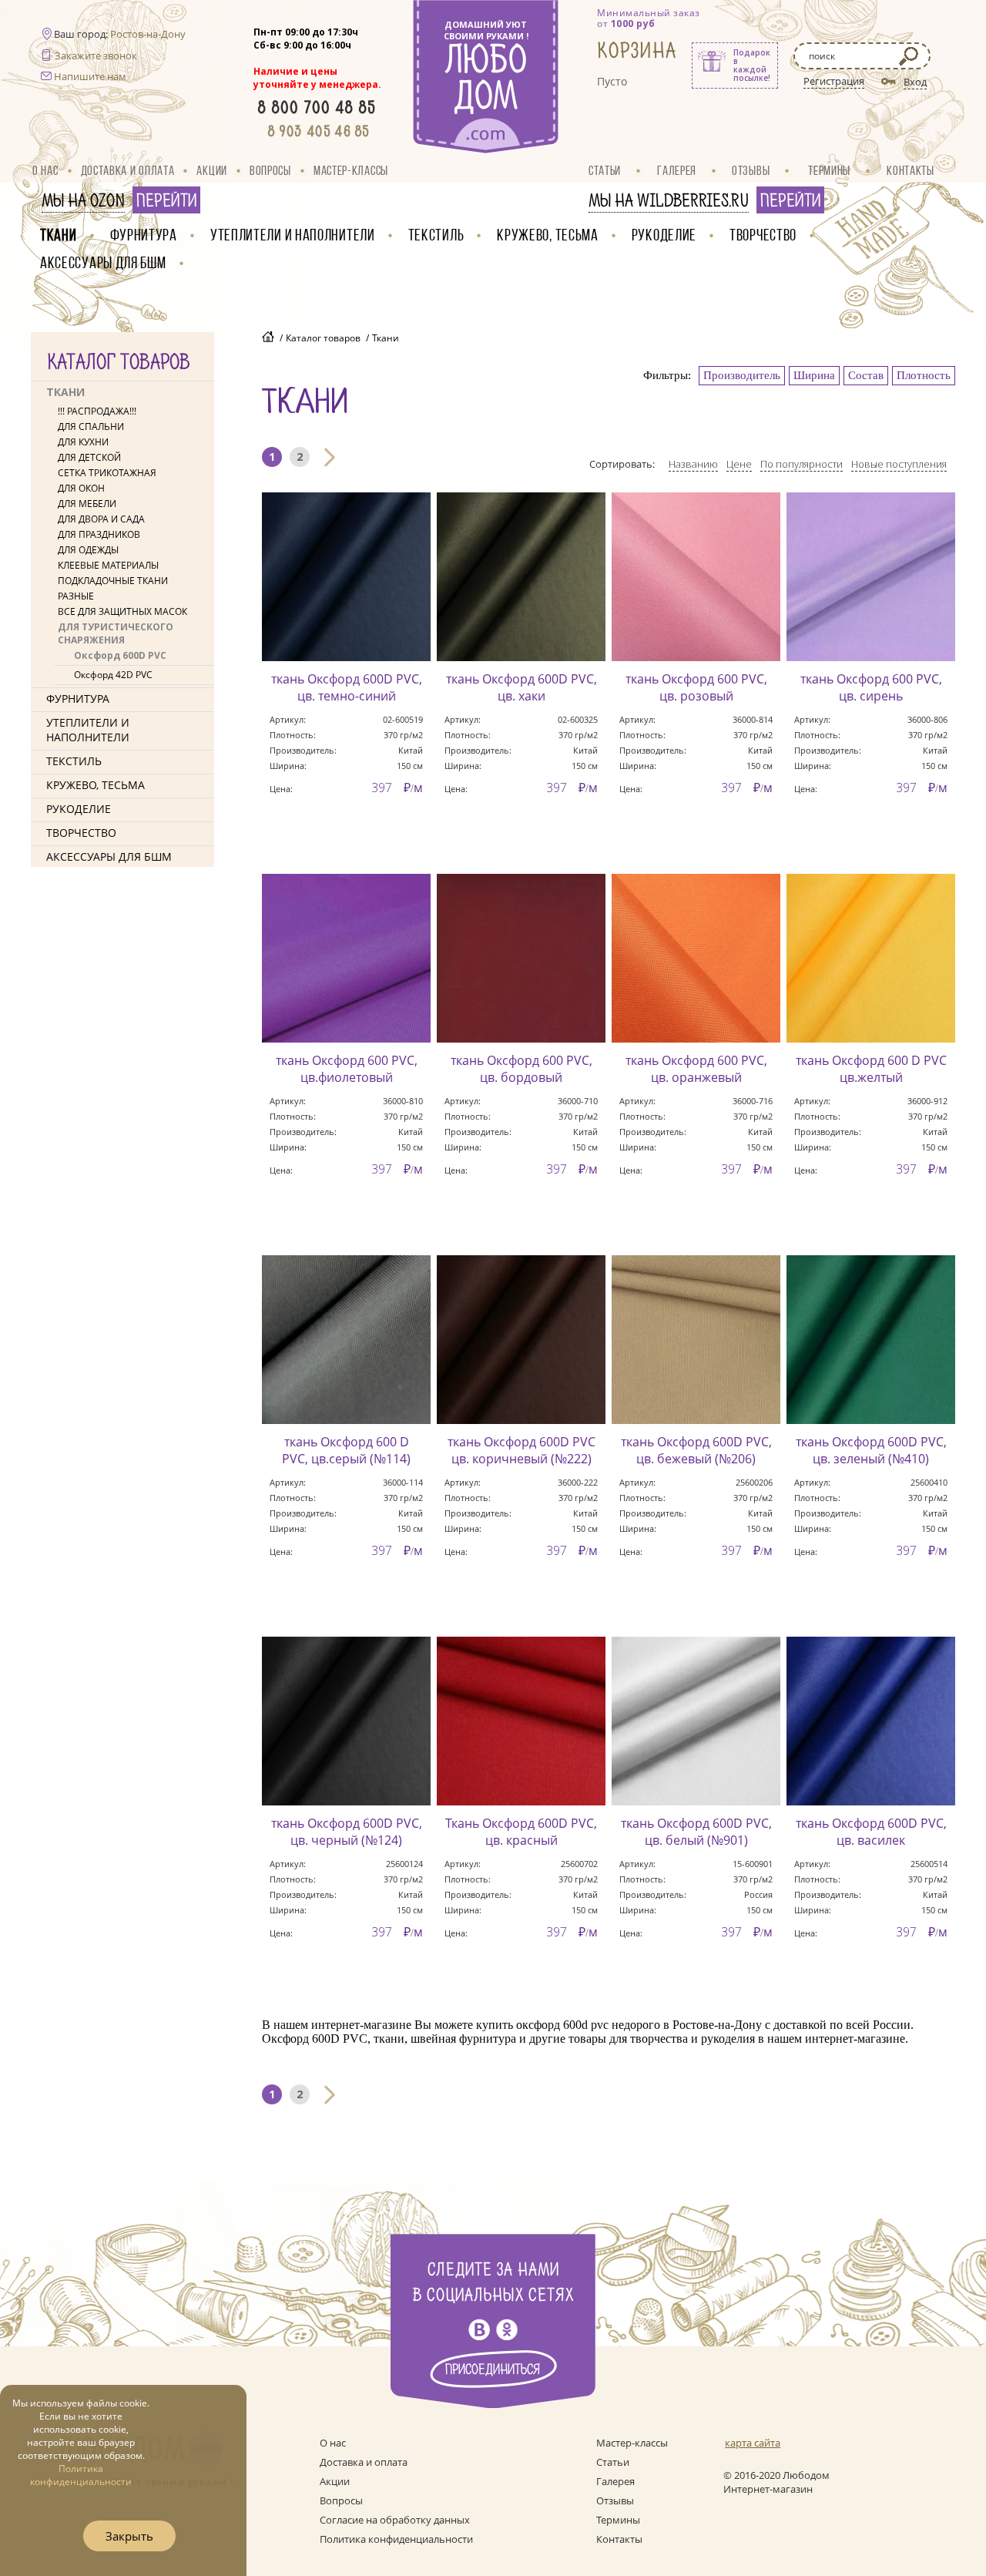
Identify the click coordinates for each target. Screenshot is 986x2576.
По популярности (802, 464)
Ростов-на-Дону (148, 34)
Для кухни (83, 442)
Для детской (89, 457)
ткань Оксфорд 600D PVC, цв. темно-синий (347, 687)
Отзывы (751, 170)
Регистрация (834, 81)
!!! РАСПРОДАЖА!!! (97, 411)
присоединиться (493, 2370)
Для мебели (87, 504)
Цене (739, 464)
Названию (693, 464)
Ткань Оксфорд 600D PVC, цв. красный (521, 1832)
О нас (45, 170)
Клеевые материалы (108, 565)
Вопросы (270, 170)
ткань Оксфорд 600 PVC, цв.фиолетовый (347, 1069)
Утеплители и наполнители (293, 235)
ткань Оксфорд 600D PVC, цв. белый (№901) (696, 1832)
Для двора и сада (101, 519)
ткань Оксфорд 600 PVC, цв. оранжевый (696, 1069)
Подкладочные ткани (113, 581)
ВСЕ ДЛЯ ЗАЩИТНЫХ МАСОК (122, 611)
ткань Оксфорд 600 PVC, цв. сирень (871, 687)
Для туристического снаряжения (116, 633)
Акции (212, 170)
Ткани (59, 235)
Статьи (605, 170)
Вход (915, 82)
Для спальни (91, 427)
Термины (829, 170)
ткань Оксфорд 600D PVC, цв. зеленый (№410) (871, 1450)
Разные (76, 596)
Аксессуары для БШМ (103, 262)
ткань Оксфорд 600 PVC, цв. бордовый (522, 1069)
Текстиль (436, 235)
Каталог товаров (323, 338)
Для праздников (99, 534)
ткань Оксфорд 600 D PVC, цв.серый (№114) (346, 1450)
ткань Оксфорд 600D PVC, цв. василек (871, 1832)
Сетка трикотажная (107, 473)
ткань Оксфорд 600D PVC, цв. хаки (522, 687)
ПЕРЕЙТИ (166, 201)
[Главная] (268, 338)
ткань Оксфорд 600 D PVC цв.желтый (871, 1069)
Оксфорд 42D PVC (113, 675)
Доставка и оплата (128, 170)
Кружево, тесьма (548, 235)
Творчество (763, 235)
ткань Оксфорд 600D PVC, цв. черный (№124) (347, 1832)
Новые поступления (899, 464)
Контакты (911, 170)
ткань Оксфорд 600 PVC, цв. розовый (696, 687)
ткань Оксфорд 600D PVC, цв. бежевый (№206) (696, 1450)
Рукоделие (664, 235)
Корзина (637, 51)
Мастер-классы (351, 170)
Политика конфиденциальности (396, 2539)
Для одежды (88, 550)
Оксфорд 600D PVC (120, 655)
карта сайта (753, 2443)
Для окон (81, 488)
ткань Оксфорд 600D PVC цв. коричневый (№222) (522, 1450)
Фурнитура (144, 235)
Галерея (677, 170)
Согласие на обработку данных (395, 2520)
